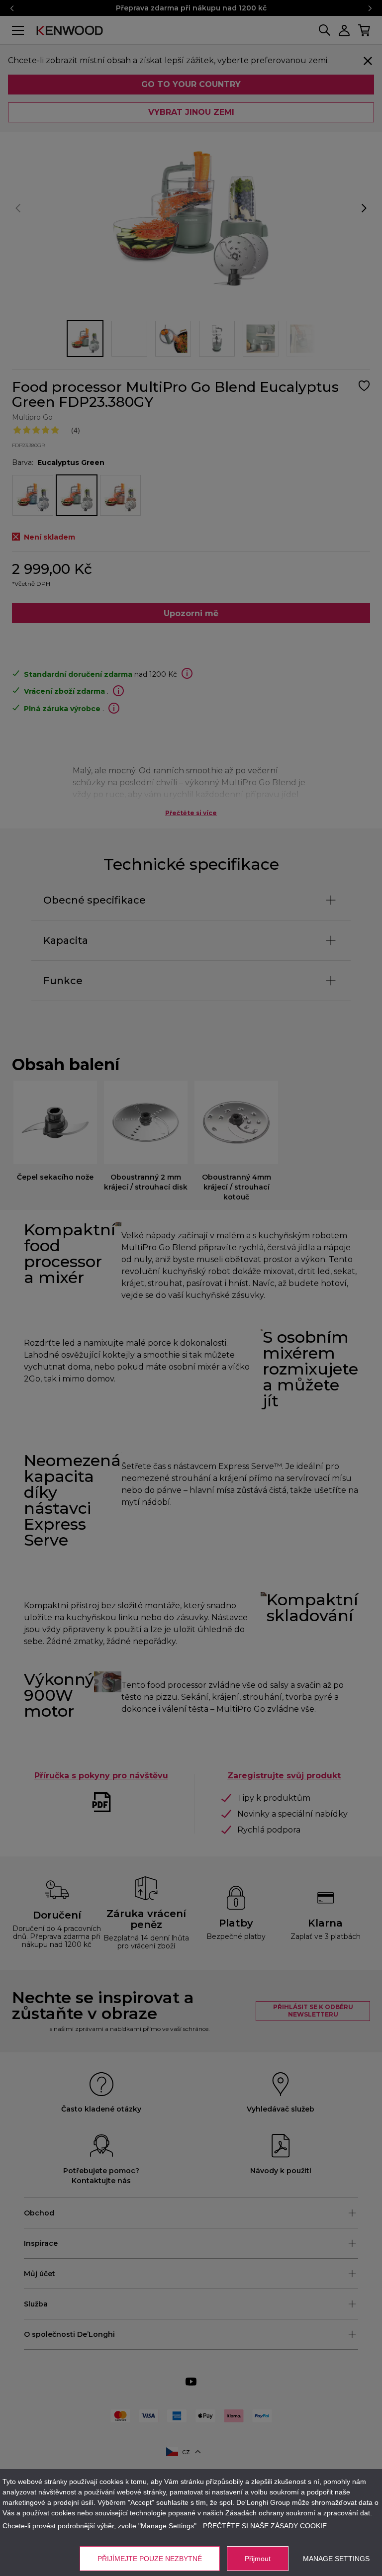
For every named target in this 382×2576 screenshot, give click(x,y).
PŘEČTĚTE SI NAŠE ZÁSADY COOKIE (265, 2526)
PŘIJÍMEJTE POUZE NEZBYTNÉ (150, 2559)
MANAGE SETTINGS (336, 2559)
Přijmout (258, 2559)
